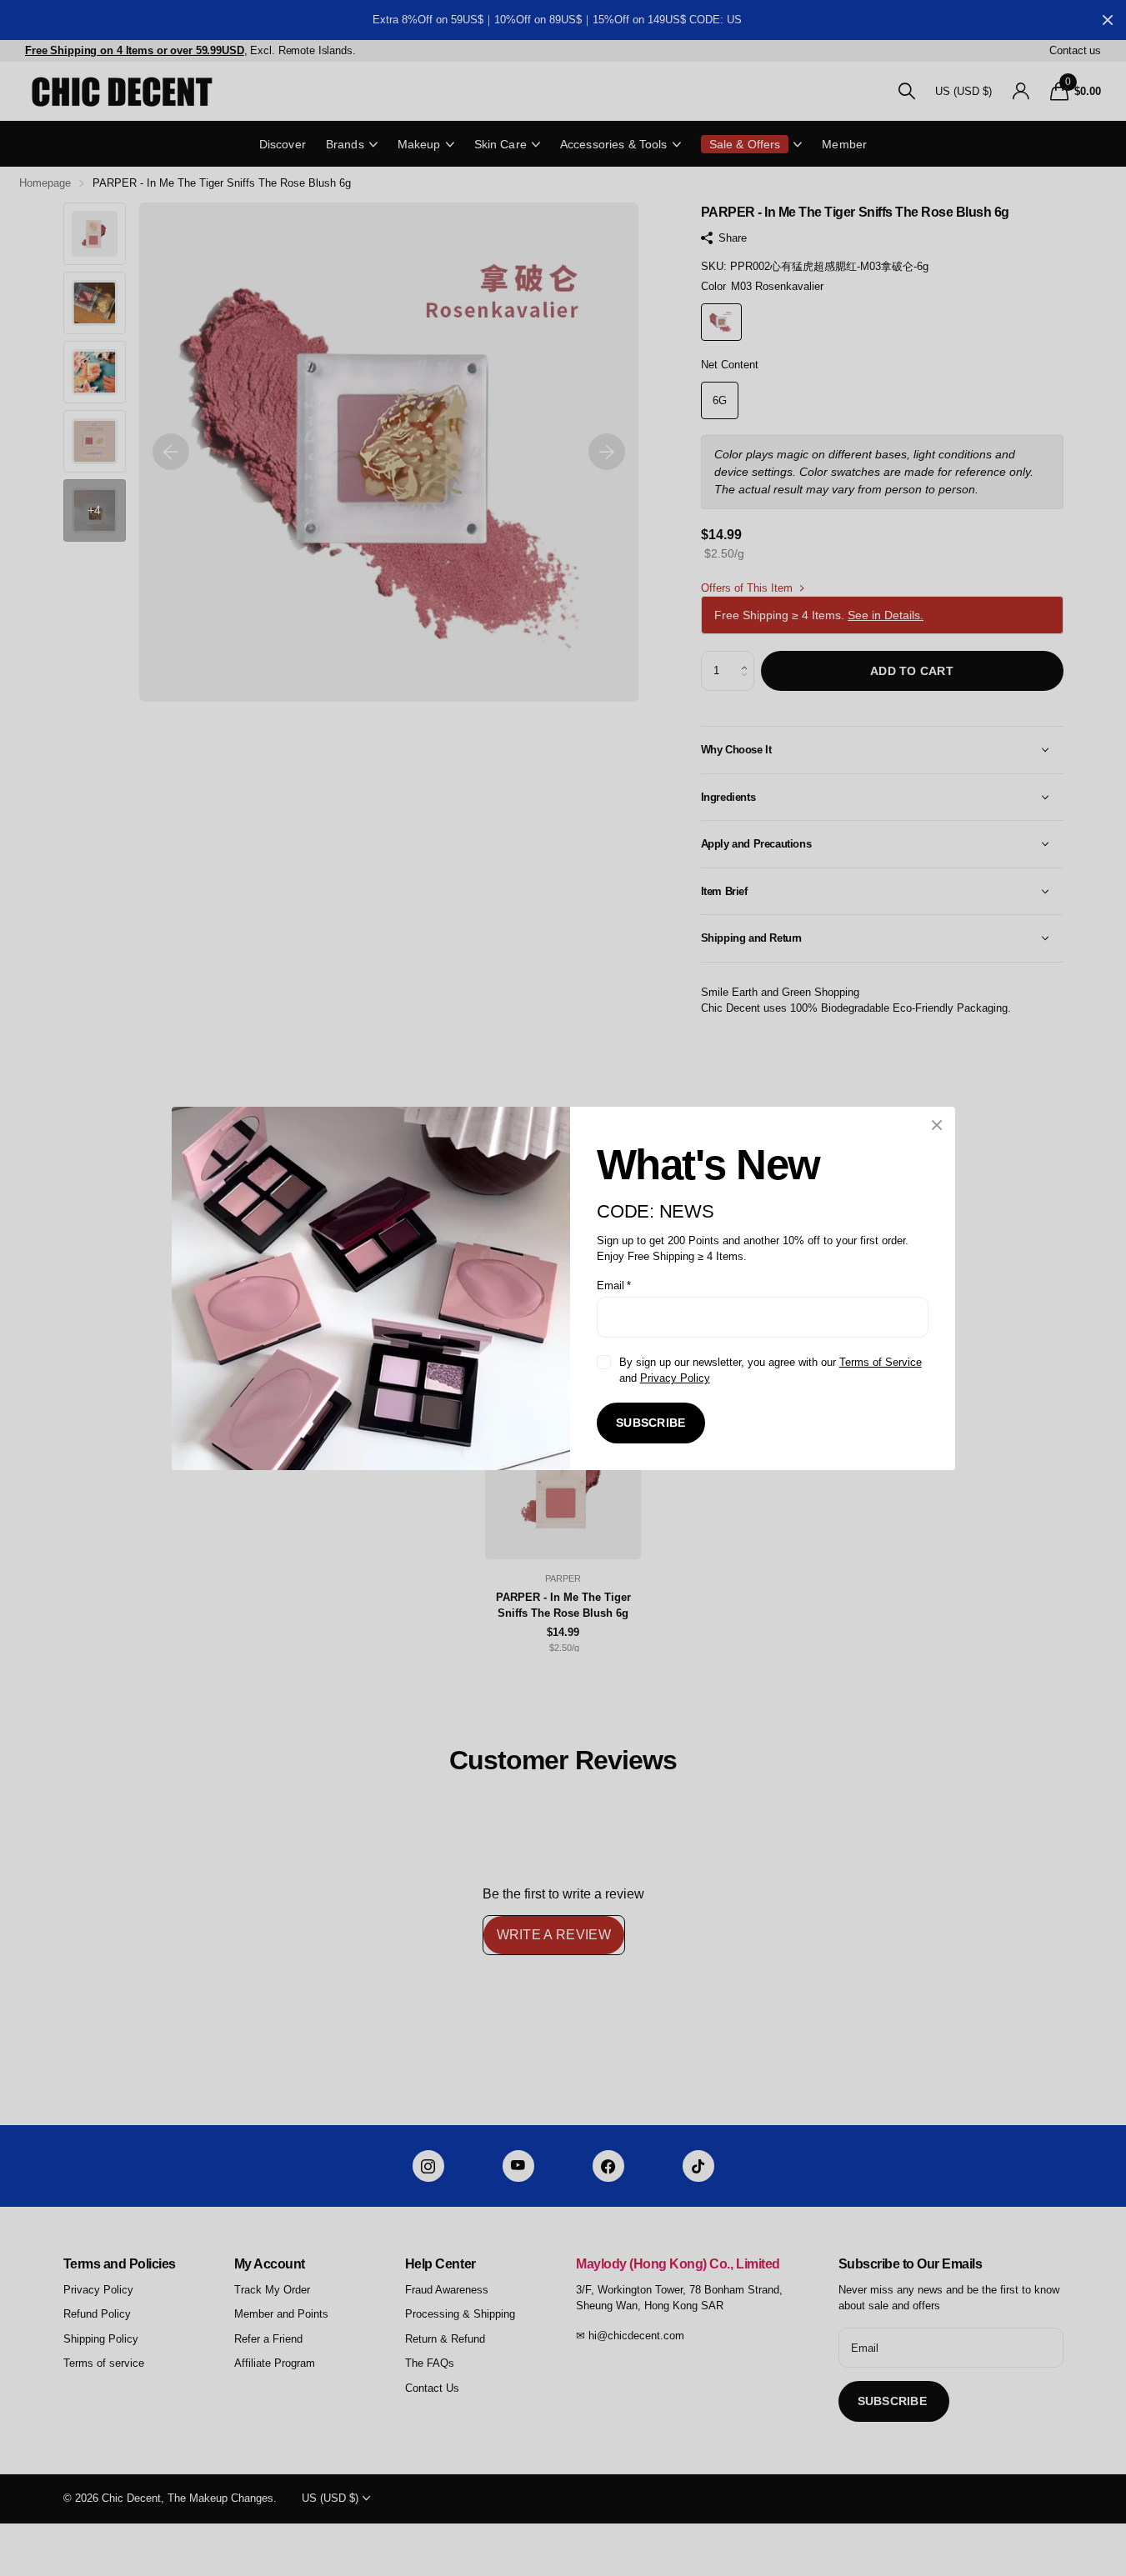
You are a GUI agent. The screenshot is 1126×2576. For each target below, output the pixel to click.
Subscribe (651, 1423)
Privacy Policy (674, 1378)
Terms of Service (880, 1361)
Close (937, 1125)
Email (614, 1285)
